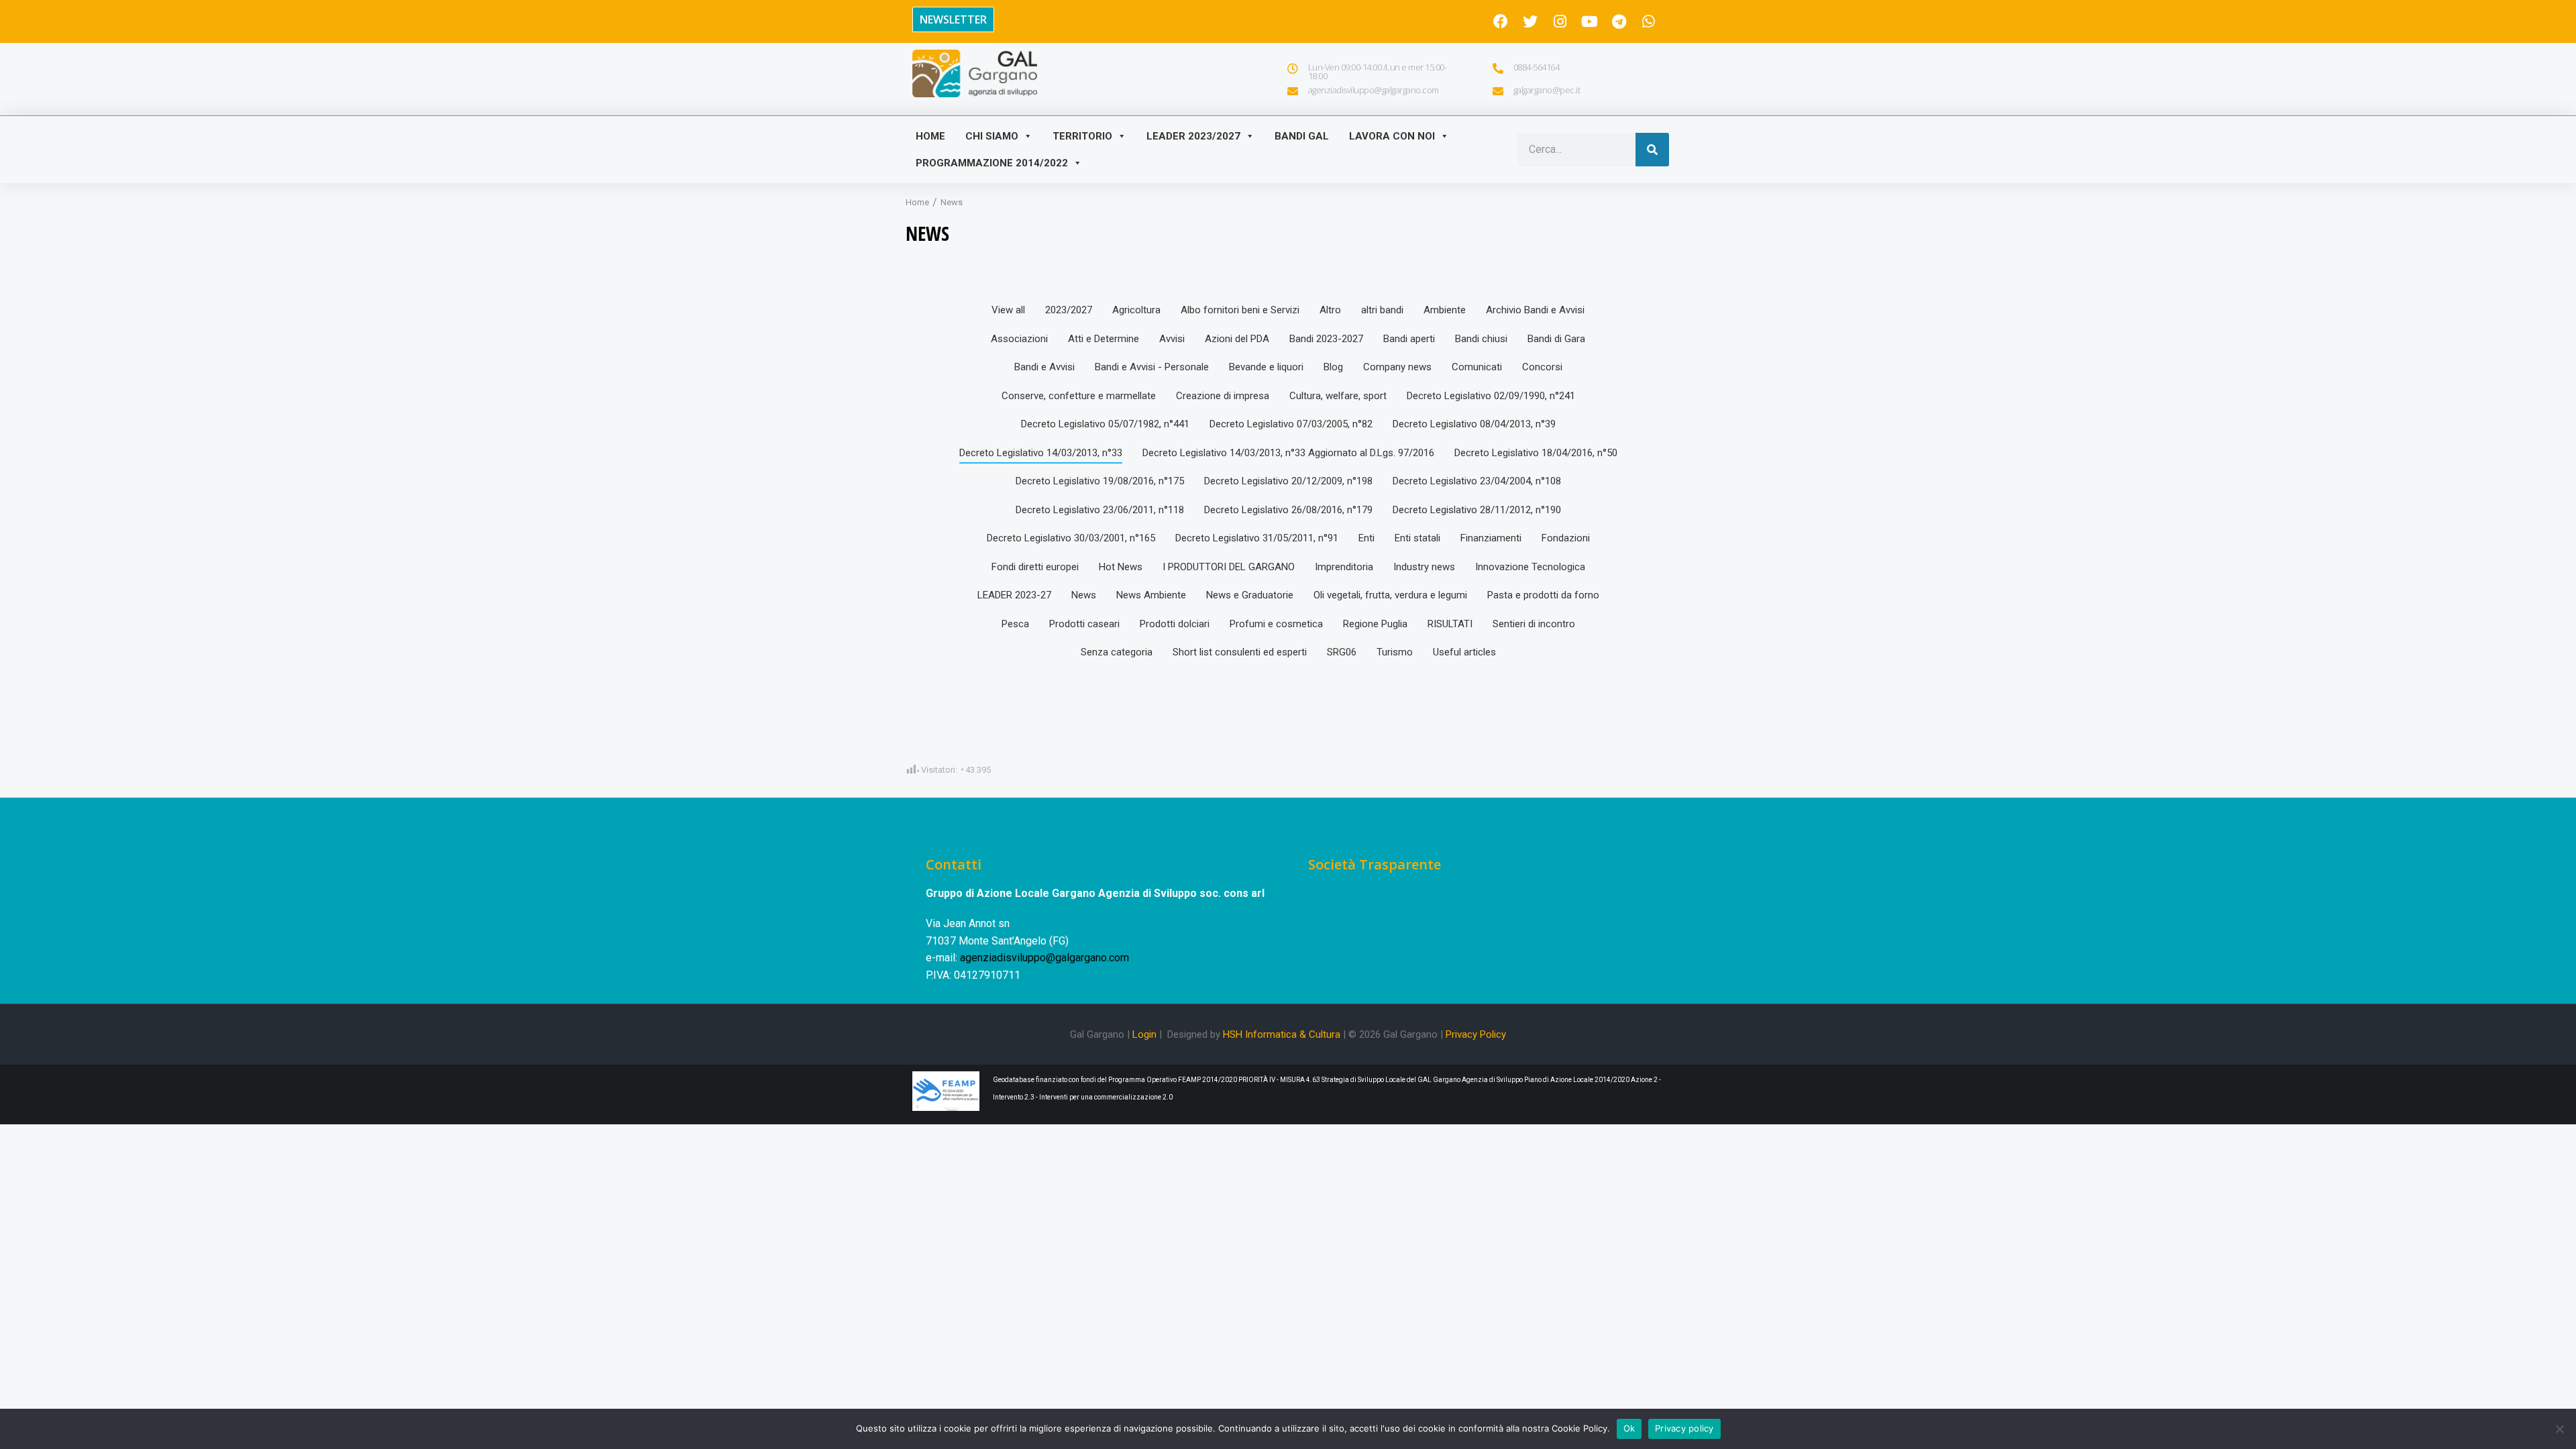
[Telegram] (1619, 21)
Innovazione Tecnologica (1530, 567)
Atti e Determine (1104, 339)
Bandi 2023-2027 (1326, 339)
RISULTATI (1450, 624)
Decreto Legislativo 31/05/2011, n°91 (1257, 538)
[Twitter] (1530, 21)
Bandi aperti (1409, 339)
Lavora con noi (1392, 136)
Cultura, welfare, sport (1338, 396)
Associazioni (1019, 339)
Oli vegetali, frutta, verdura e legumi (1390, 595)
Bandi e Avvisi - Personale (1152, 367)
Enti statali (1417, 538)
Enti (1366, 538)
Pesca (1015, 624)
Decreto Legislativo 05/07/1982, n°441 (1105, 424)
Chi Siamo (992, 136)
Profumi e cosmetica (1276, 624)
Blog (1333, 367)
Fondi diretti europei (1035, 567)
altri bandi (1382, 310)
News (1084, 595)
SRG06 (1342, 652)
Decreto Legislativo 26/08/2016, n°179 (1288, 510)
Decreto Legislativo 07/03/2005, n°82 (1291, 424)
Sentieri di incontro (1534, 624)
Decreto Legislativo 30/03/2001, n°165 (1071, 538)
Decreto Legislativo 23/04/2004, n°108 (1477, 481)
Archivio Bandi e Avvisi (1535, 310)
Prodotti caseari (1084, 624)
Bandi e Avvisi (1044, 367)
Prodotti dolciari (1175, 624)
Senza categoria (1117, 652)
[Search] (1652, 150)
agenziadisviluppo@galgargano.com (1044, 958)
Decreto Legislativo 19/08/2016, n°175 (1100, 481)
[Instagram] (1560, 21)
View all (1008, 310)
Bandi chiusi (1481, 339)
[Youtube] (1589, 21)
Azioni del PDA (1237, 339)
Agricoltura (1136, 310)
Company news (1397, 367)
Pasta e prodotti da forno (1543, 595)
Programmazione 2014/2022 (992, 163)
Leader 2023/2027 (1193, 136)
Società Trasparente (1375, 864)
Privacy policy (1684, 1428)
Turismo (1395, 652)
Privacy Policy (1476, 1034)
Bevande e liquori (1266, 367)
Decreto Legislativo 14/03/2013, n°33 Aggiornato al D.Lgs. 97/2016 (1288, 453)
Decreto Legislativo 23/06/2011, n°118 (1100, 510)
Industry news (1424, 567)
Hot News (1121, 567)
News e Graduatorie (1250, 595)
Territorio (1082, 136)
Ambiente (1445, 310)
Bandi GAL (1302, 136)
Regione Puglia (1375, 624)
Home (930, 136)
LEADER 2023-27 (1014, 595)
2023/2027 (1069, 310)
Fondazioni (1566, 538)
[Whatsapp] (1648, 21)
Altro (1330, 310)
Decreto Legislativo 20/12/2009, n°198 (1288, 481)
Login (1144, 1034)
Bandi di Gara (1556, 339)
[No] (2559, 1429)
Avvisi (1172, 339)
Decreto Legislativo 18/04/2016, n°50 (1536, 453)
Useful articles (1464, 652)
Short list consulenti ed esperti (1240, 652)
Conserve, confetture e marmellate (1079, 396)
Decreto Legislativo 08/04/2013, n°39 (1474, 424)
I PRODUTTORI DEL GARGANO (1229, 567)
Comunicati (1477, 367)
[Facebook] (1501, 21)
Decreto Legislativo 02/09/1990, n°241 (1491, 396)
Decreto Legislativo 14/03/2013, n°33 (1041, 453)
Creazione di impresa (1223, 396)
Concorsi (1542, 367)
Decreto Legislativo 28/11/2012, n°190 (1477, 510)
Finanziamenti (1491, 538)
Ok (1629, 1428)
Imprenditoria (1344, 567)
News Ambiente (1151, 595)
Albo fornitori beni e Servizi (1240, 310)
